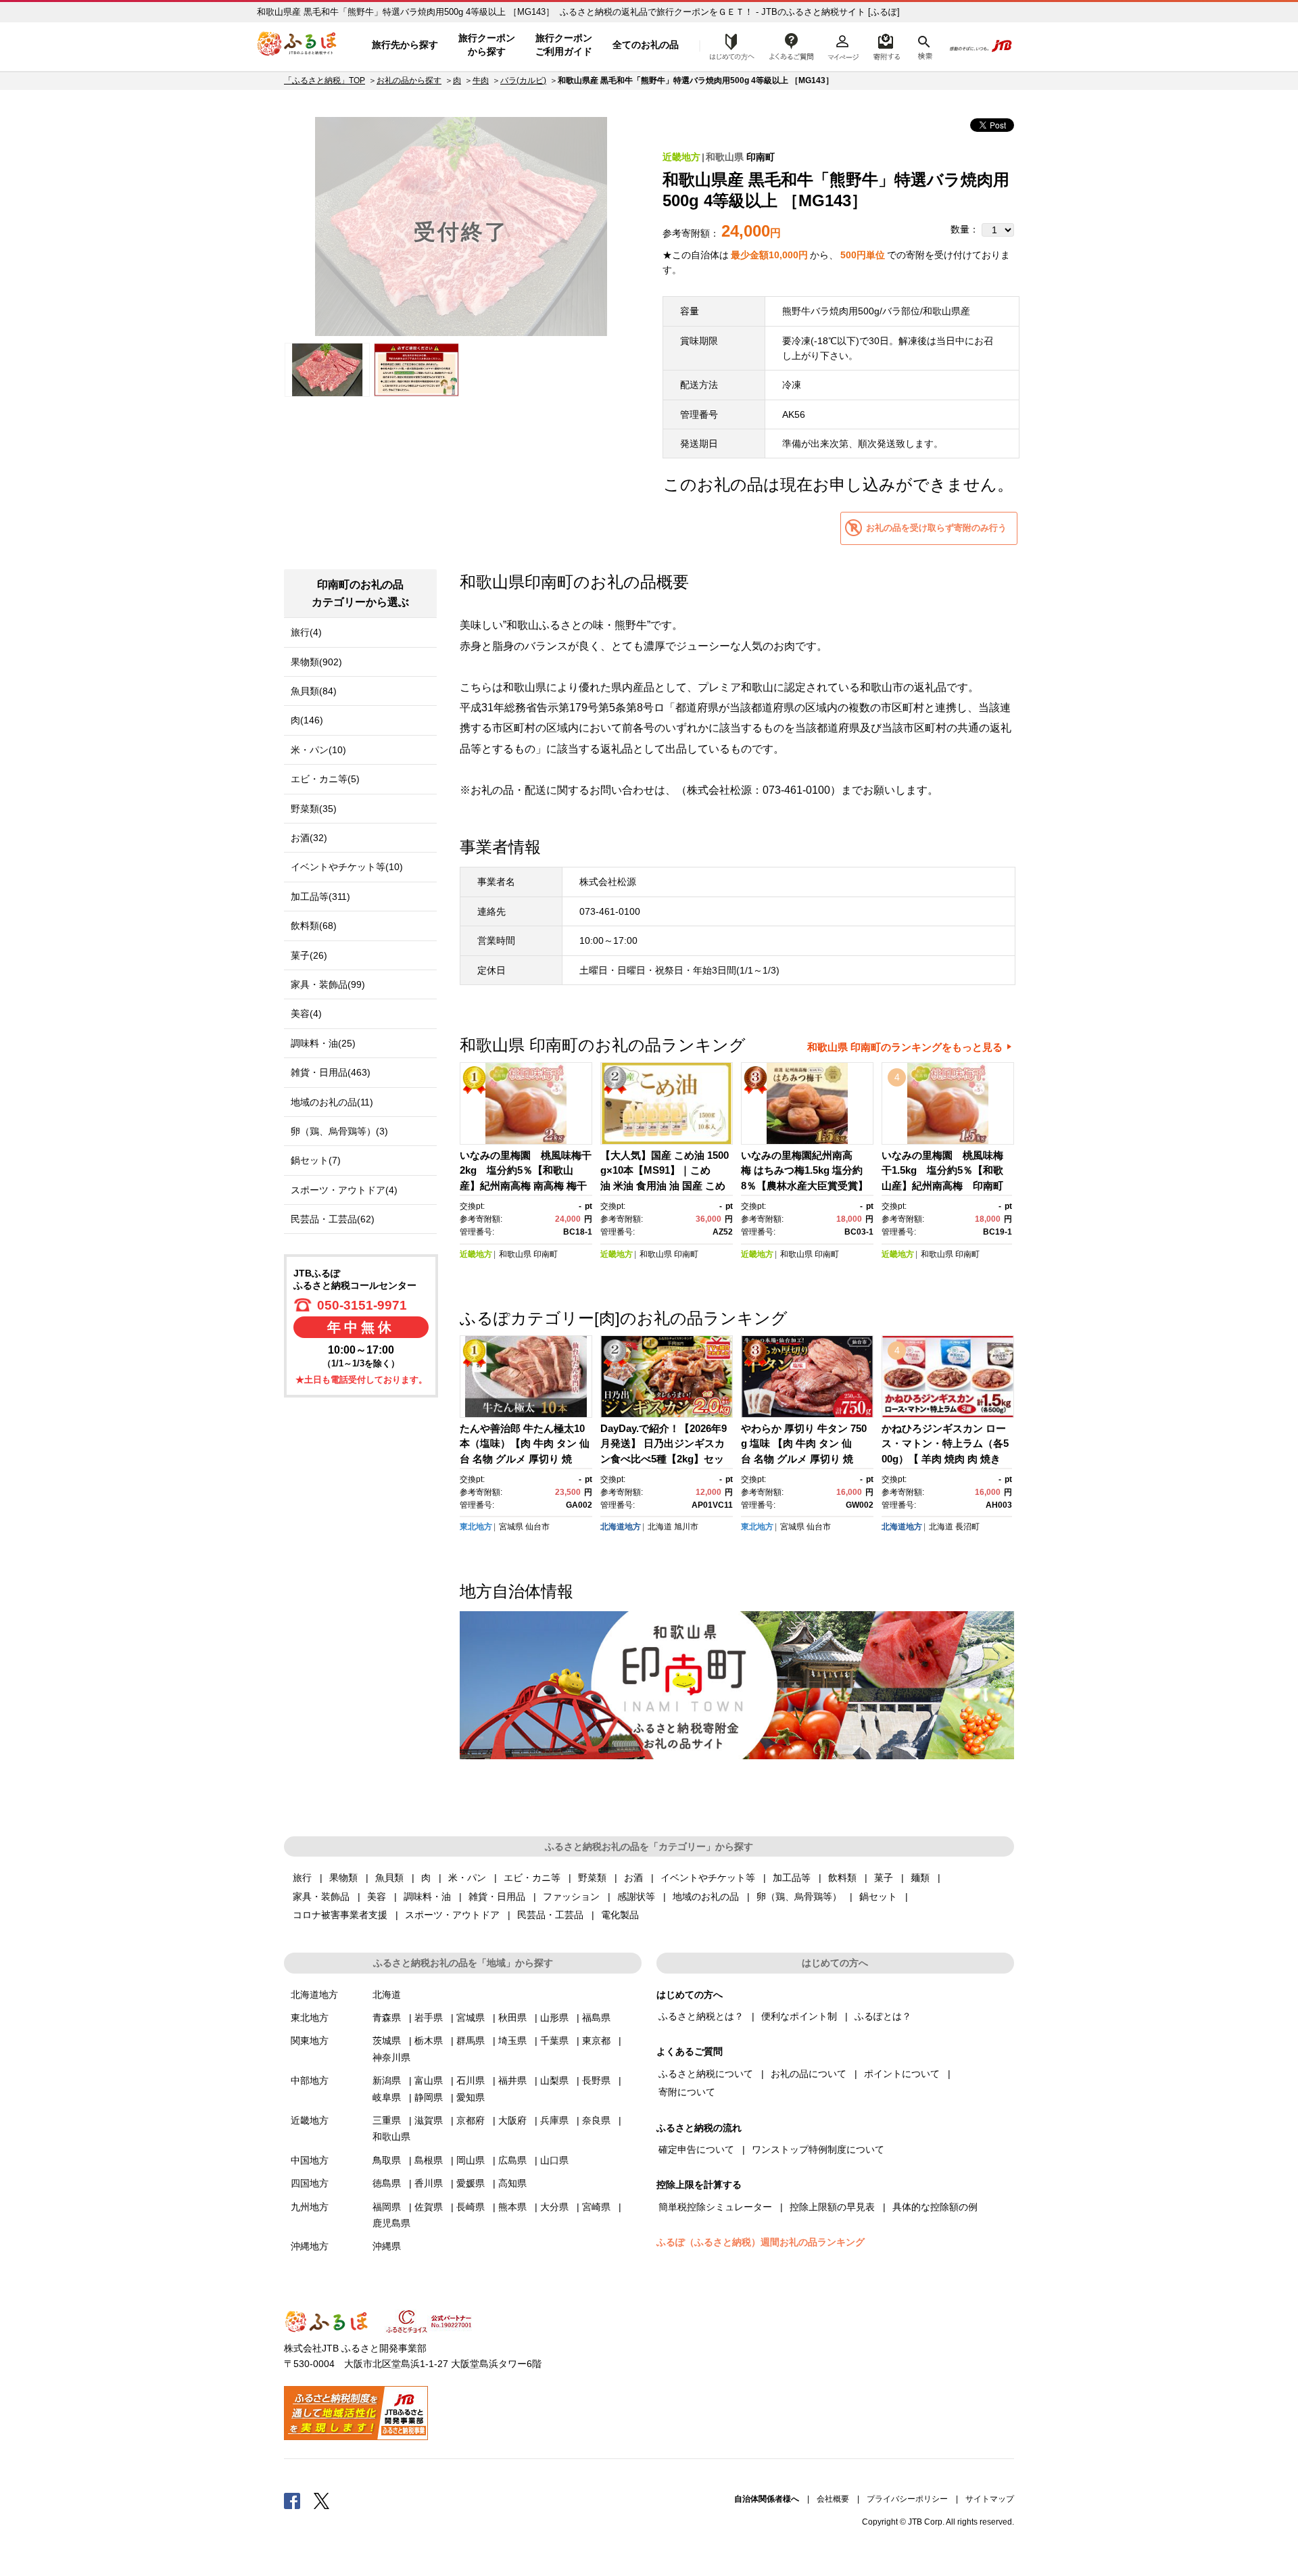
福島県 (596, 2018)
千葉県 (554, 2041)
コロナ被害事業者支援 (340, 1915)
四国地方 (310, 2183)
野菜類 (592, 1878)
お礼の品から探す (409, 80)
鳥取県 (387, 2160)
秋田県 (512, 2018)
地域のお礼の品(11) (332, 1102)
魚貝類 (389, 1878)
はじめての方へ (728, 45)
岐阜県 (387, 2097)
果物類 (343, 1878)
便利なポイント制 (799, 2016)
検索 (924, 45)
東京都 (596, 2041)
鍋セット (878, 1897)
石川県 (471, 2080)
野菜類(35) (314, 809)
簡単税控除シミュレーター (715, 2207)
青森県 (387, 2018)
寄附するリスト (886, 45)
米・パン (467, 1878)
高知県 (512, 2183)
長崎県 (471, 2207)
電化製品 (620, 1915)
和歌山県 (725, 157)
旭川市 (686, 1527)
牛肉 (481, 80)
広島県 (512, 2160)
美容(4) (306, 1013)
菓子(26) (309, 955)
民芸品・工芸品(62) (333, 1219)
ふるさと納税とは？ (701, 2016)
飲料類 (842, 1878)
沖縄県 (387, 2246)
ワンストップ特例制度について (818, 2149)
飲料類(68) (314, 926)
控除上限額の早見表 (832, 2207)
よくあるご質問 (792, 45)
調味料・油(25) (323, 1043)
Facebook (292, 2500)
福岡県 (387, 2207)
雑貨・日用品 (497, 1897)
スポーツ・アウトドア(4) (344, 1190)
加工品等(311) (320, 897)
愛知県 (471, 2097)
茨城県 (387, 2041)
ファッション (571, 1897)
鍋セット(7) (316, 1160)
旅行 (302, 1878)
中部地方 (310, 2080)
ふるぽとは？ (883, 2016)
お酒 (633, 1878)
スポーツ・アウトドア (452, 1915)
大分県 (554, 2207)
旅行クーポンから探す (487, 45)
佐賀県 (429, 2207)
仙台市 (537, 1527)
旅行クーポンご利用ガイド (564, 45)
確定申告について (696, 2149)
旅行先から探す (405, 45)
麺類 (920, 1878)
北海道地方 (621, 1527)
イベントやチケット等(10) (347, 867)
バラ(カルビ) (523, 80)
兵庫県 (554, 2120)
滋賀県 (429, 2120)
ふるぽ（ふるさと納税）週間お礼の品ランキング (761, 2242)
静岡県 (429, 2097)
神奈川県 (391, 2057)
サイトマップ (990, 2499)
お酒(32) (309, 838)
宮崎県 (596, 2207)
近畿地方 (681, 157)
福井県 (512, 2080)
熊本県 (512, 2207)
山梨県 (554, 2080)
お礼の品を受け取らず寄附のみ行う (936, 528)
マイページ (843, 45)
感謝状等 (636, 1897)
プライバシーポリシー (907, 2499)
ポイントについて (902, 2074)
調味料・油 (427, 1897)
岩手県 (429, 2018)
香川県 (429, 2183)
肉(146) (307, 720)
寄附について (687, 2092)
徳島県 (387, 2183)
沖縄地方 (310, 2246)
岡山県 (471, 2160)
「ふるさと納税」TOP (324, 80)
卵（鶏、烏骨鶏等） (799, 1897)
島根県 (429, 2160)
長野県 (596, 2080)
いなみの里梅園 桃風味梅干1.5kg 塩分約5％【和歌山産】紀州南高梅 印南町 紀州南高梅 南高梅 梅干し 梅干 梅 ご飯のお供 (947, 1186)
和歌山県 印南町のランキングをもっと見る (905, 1047)
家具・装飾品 (321, 1897)
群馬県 (471, 2041)
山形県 (554, 2018)
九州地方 (310, 2207)
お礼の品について (809, 2074)
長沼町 (967, 1527)
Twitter (322, 2500)
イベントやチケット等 (708, 1878)
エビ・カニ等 (532, 1878)
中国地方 (310, 2160)
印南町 (761, 157)
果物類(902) (316, 662)
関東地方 (310, 2041)
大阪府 (512, 2120)
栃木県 (429, 2041)
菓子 (884, 1878)
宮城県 (511, 1527)
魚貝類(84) (314, 691)
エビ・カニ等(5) (325, 779)
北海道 (660, 1527)
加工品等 (792, 1878)
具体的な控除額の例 (935, 2207)
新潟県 (387, 2080)
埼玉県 (512, 2041)
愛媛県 (471, 2183)
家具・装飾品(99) (328, 984)
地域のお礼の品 (706, 1897)
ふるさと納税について (706, 2074)
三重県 (387, 2120)
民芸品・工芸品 (550, 1915)
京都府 (471, 2120)
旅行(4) (306, 632)
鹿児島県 (391, 2223)
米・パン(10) (318, 750)
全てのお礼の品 (646, 45)
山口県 (554, 2160)
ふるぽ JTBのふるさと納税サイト (297, 45)
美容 (377, 1897)
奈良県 (596, 2120)
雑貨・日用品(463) (331, 1072)
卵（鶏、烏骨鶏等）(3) (339, 1131)
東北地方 (476, 1527)
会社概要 (833, 2499)
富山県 (429, 2080)
